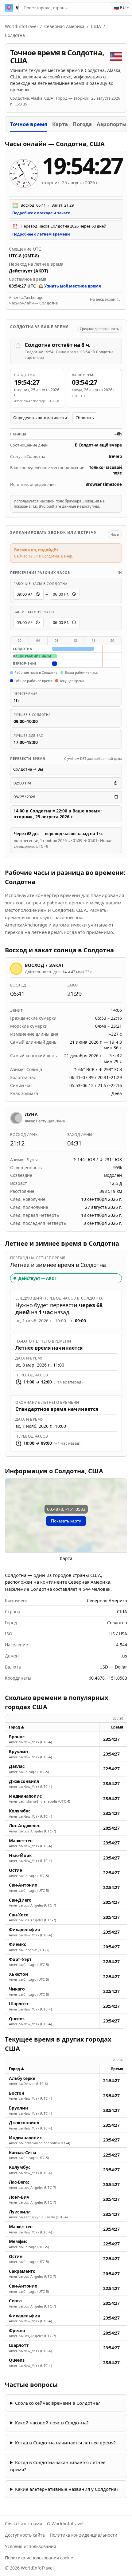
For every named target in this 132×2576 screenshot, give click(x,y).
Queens (17, 2019)
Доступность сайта (25, 2535)
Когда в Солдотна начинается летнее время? (65, 2443)
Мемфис (18, 2241)
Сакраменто (22, 2271)
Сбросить (85, 418)
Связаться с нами (23, 2524)
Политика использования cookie (39, 2558)
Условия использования (31, 2546)
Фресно (17, 2331)
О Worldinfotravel (65, 2524)
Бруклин (18, 1752)
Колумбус (19, 1811)
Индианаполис (25, 1796)
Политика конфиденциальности (83, 2535)
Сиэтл (15, 2301)
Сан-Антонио (23, 1885)
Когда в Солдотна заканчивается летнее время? (58, 2466)
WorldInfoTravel (21, 26)
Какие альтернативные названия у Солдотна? (67, 2489)
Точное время (29, 124)
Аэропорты (112, 124)
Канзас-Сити (23, 2153)
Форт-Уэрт (20, 1959)
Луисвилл (20, 2212)
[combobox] (66, 8)
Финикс (17, 1944)
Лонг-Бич (19, 2197)
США (96, 26)
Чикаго (17, 1989)
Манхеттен (21, 1841)
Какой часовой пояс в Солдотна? (52, 2423)
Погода (82, 124)
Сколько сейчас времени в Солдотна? (58, 2403)
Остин (16, 1870)
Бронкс (17, 1737)
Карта (60, 124)
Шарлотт (19, 2004)
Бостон (17, 2093)
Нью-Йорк (20, 1856)
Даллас (17, 1766)
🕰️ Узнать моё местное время (70, 286)
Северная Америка (64, 26)
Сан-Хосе (18, 1915)
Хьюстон (18, 1974)
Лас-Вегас (19, 2182)
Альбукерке (22, 2078)
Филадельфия (24, 1930)
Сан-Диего (20, 1900)
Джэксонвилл (24, 1781)
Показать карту (66, 1521)
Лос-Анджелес (24, 1826)
